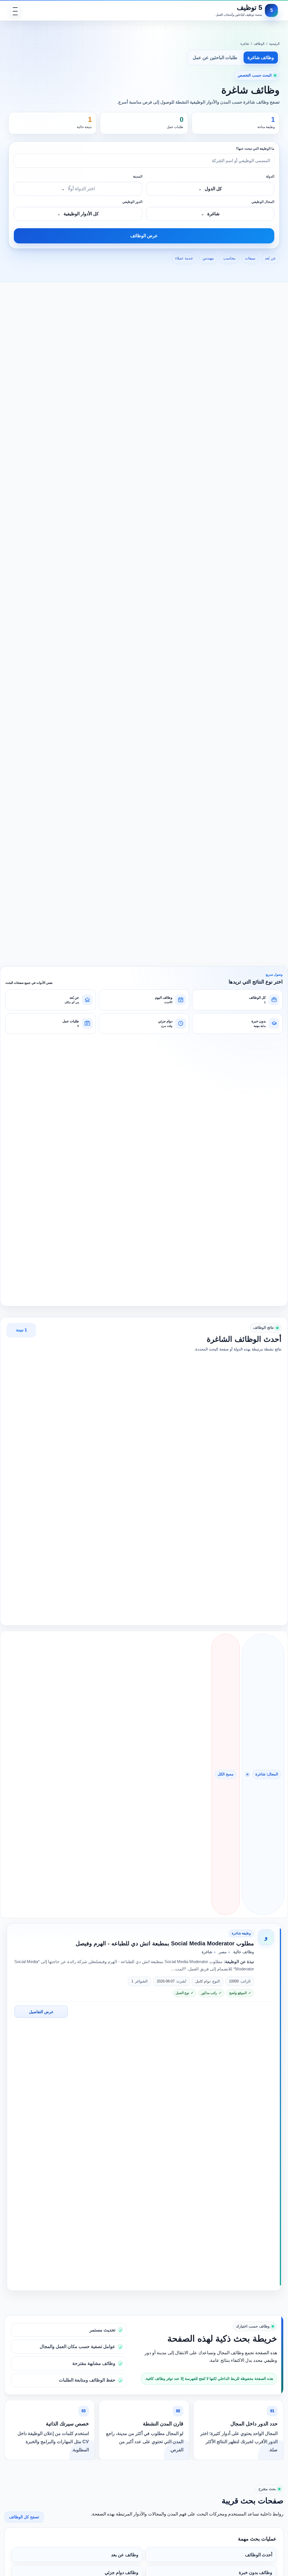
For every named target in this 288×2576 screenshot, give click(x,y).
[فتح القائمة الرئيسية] (15, 10)
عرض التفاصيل (41, 2012)
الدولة (270, 176)
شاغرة (245, 44)
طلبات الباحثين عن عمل (215, 58)
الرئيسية (274, 44)
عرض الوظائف (144, 236)
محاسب (229, 258)
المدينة (138, 176)
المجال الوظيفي (263, 202)
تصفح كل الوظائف (24, 2517)
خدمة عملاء (184, 258)
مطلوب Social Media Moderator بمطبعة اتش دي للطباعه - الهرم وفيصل (165, 1943)
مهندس (208, 258)
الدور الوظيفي (132, 202)
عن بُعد (270, 258)
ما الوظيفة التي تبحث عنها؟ (255, 149)
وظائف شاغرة (261, 58)
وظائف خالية (244, 1952)
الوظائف (259, 44)
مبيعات (250, 258)
